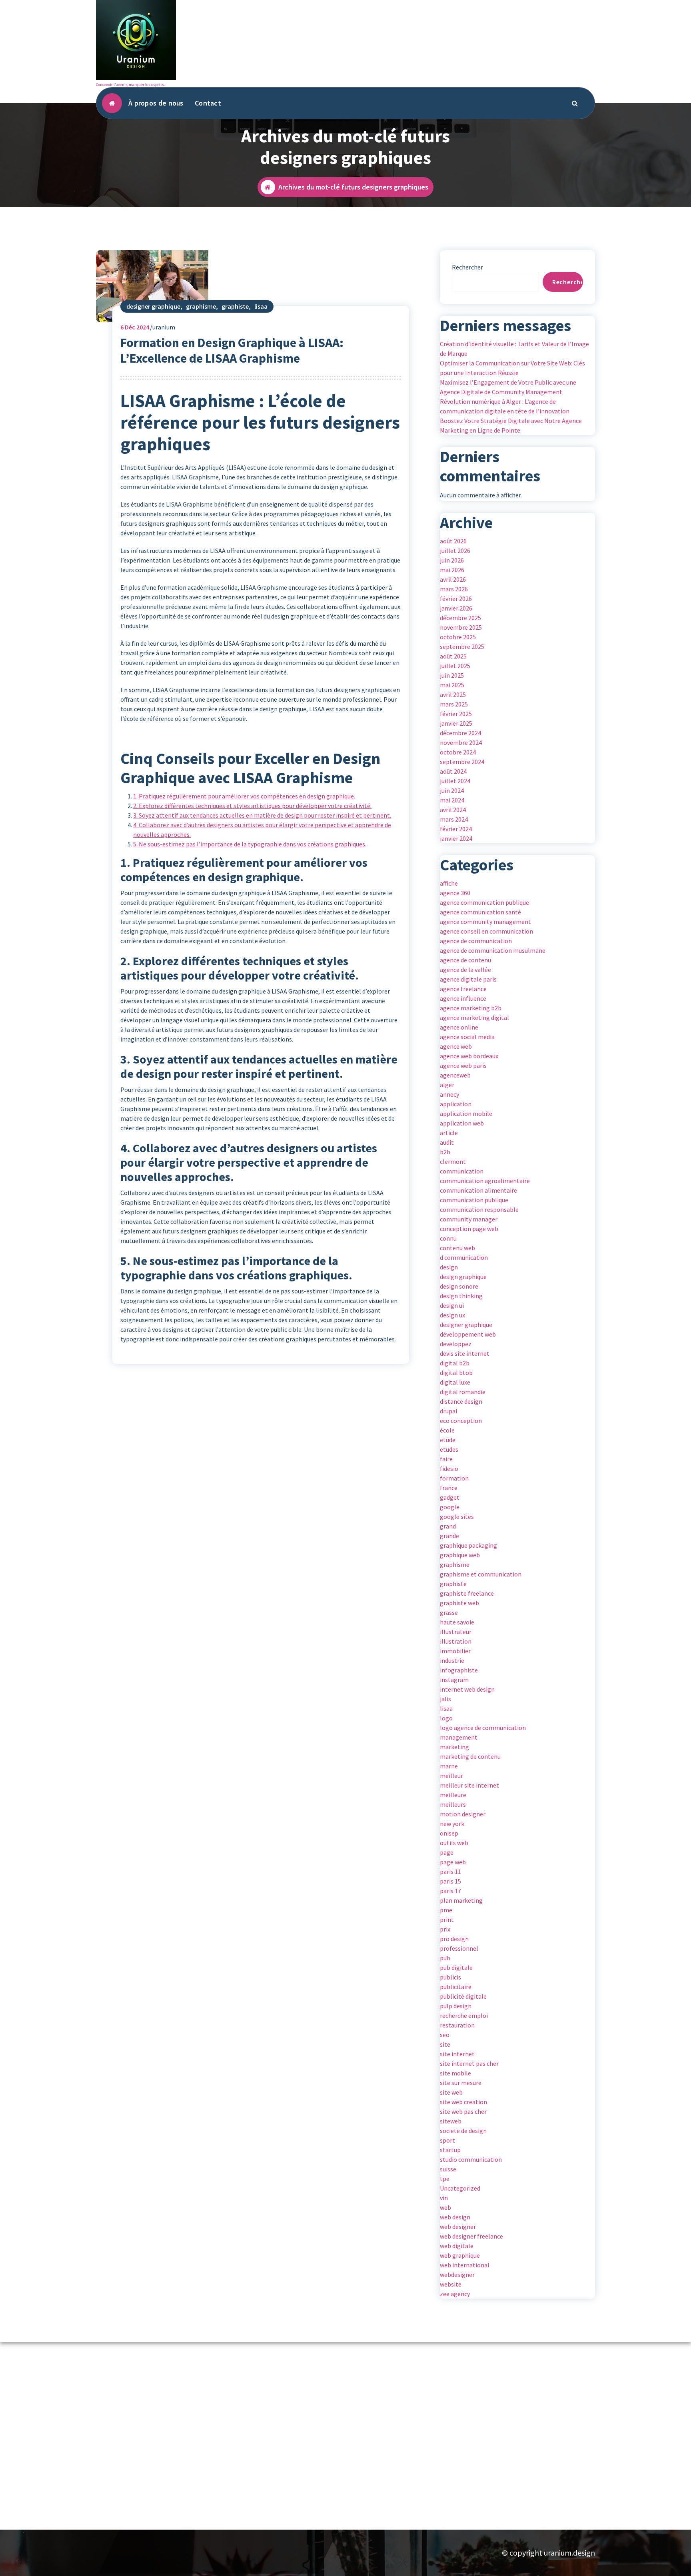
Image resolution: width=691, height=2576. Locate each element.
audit (447, 1142)
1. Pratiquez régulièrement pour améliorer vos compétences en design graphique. (244, 796)
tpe (445, 2179)
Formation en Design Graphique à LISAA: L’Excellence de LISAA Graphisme (232, 350)
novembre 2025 (461, 627)
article (449, 1133)
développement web (468, 1334)
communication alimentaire (478, 1190)
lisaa (261, 306)
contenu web (457, 1248)
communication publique (474, 1200)
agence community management (485, 922)
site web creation (463, 2102)
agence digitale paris (468, 979)
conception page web (469, 1229)
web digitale (457, 2246)
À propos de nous (156, 103)
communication (462, 1171)
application (456, 1104)
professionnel (459, 1948)
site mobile (455, 2073)
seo (445, 2035)
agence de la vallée (465, 970)
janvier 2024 (456, 838)
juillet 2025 (455, 666)
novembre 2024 (461, 742)
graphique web (460, 1555)
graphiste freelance (467, 1593)
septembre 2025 (462, 646)
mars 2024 (454, 819)
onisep (449, 1833)
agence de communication (476, 941)
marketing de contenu (470, 1756)
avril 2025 (453, 694)
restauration (457, 2025)
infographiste (459, 1670)
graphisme (201, 306)
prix (445, 1929)
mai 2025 (452, 685)
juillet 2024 (455, 781)
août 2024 (453, 771)
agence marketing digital (474, 1018)
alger (447, 1085)
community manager (469, 1219)
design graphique (463, 1277)
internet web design (467, 1689)
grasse (449, 1612)
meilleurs (453, 1804)
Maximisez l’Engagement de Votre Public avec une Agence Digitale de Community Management (508, 387)
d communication (464, 1257)
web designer (458, 2227)
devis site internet (465, 1353)
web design (455, 2217)
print (447, 1920)
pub (445, 1958)
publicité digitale (463, 1996)
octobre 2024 (458, 752)
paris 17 (450, 1891)
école (447, 1430)
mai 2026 (452, 570)
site (445, 2044)
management (459, 1737)
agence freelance (463, 989)
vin (444, 2198)
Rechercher (467, 267)
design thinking (461, 1296)
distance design (461, 1401)
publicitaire (456, 1987)
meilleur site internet (469, 1785)
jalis (445, 1699)
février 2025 (456, 714)
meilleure (453, 1795)
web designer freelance (471, 2236)
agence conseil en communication (486, 931)
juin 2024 (452, 790)
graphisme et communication (481, 1574)
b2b (445, 1152)
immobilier (455, 1651)
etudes (449, 1449)
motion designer (463, 1814)
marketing (454, 1747)
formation (454, 1478)
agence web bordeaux (469, 1056)
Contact (208, 103)
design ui (452, 1305)
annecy (449, 1094)
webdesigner (457, 2275)
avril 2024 (453, 810)
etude (448, 1440)
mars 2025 (454, 704)
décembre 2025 (460, 618)
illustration (456, 1641)
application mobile (466, 1113)
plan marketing (461, 1900)
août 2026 (453, 541)
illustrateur (456, 1632)
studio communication (471, 2159)
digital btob (456, 1373)
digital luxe (455, 1382)
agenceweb (455, 1075)
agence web (456, 1046)
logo (446, 1718)
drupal (449, 1411)
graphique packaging (468, 1545)
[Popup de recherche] (575, 103)
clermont (453, 1161)
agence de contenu (465, 960)
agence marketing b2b (471, 1008)
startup (450, 2150)
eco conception (461, 1421)
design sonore (459, 1286)
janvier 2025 (456, 723)
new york (452, 1824)
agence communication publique (484, 902)
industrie (452, 1660)
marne (449, 1766)
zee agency (455, 2294)
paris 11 (450, 1872)
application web (462, 1123)
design (449, 1267)
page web (453, 1862)
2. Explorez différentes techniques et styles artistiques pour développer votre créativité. (252, 806)
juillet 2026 (455, 551)
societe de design (463, 2131)
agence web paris (463, 1066)
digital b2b (455, 1363)
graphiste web (459, 1603)
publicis (450, 1977)
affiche (449, 883)
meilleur (451, 1776)
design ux (452, 1315)
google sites (457, 1516)
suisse (448, 2169)
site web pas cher (463, 2111)
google (450, 1507)
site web (451, 2092)
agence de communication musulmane (493, 950)
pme (446, 1910)
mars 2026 (454, 589)
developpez (456, 1344)
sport (447, 2140)
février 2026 (456, 599)
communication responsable (479, 1209)
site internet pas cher (469, 2063)
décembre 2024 (460, 733)
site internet (457, 2054)
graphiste (235, 306)
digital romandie (463, 1392)
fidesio (449, 1469)
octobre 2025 (458, 637)
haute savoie (457, 1622)
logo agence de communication (483, 1728)
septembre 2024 (462, 762)
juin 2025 (452, 675)
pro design (454, 1939)
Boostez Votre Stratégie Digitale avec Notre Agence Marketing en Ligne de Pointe (511, 425)
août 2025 (453, 656)
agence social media (467, 1037)
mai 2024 (452, 800)
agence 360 (455, 893)
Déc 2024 (135, 327)
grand (448, 1526)
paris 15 (450, 1881)
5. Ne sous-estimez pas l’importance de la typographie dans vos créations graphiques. (250, 844)
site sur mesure (461, 2083)
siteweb (451, 2121)
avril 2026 (453, 579)
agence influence (463, 998)
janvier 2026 (456, 608)
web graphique (460, 2255)
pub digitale (456, 1967)
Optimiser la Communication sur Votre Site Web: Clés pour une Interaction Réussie (512, 368)
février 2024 (456, 829)
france (449, 1488)
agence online (459, 1027)
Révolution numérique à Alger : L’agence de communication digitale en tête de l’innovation (505, 406)
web (445, 2207)
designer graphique (153, 306)
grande (449, 1536)
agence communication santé (480, 912)
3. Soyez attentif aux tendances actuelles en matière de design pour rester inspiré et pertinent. (262, 815)
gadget (450, 1497)
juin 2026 (452, 560)
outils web (454, 1843)
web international (465, 2265)
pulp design (456, 2006)
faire (446, 1459)
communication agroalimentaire (485, 1181)
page (447, 1852)
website (451, 2284)
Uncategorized (460, 2188)
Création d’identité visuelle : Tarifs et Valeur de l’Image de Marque (514, 349)
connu (448, 1238)
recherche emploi (464, 2015)
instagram (454, 1680)
